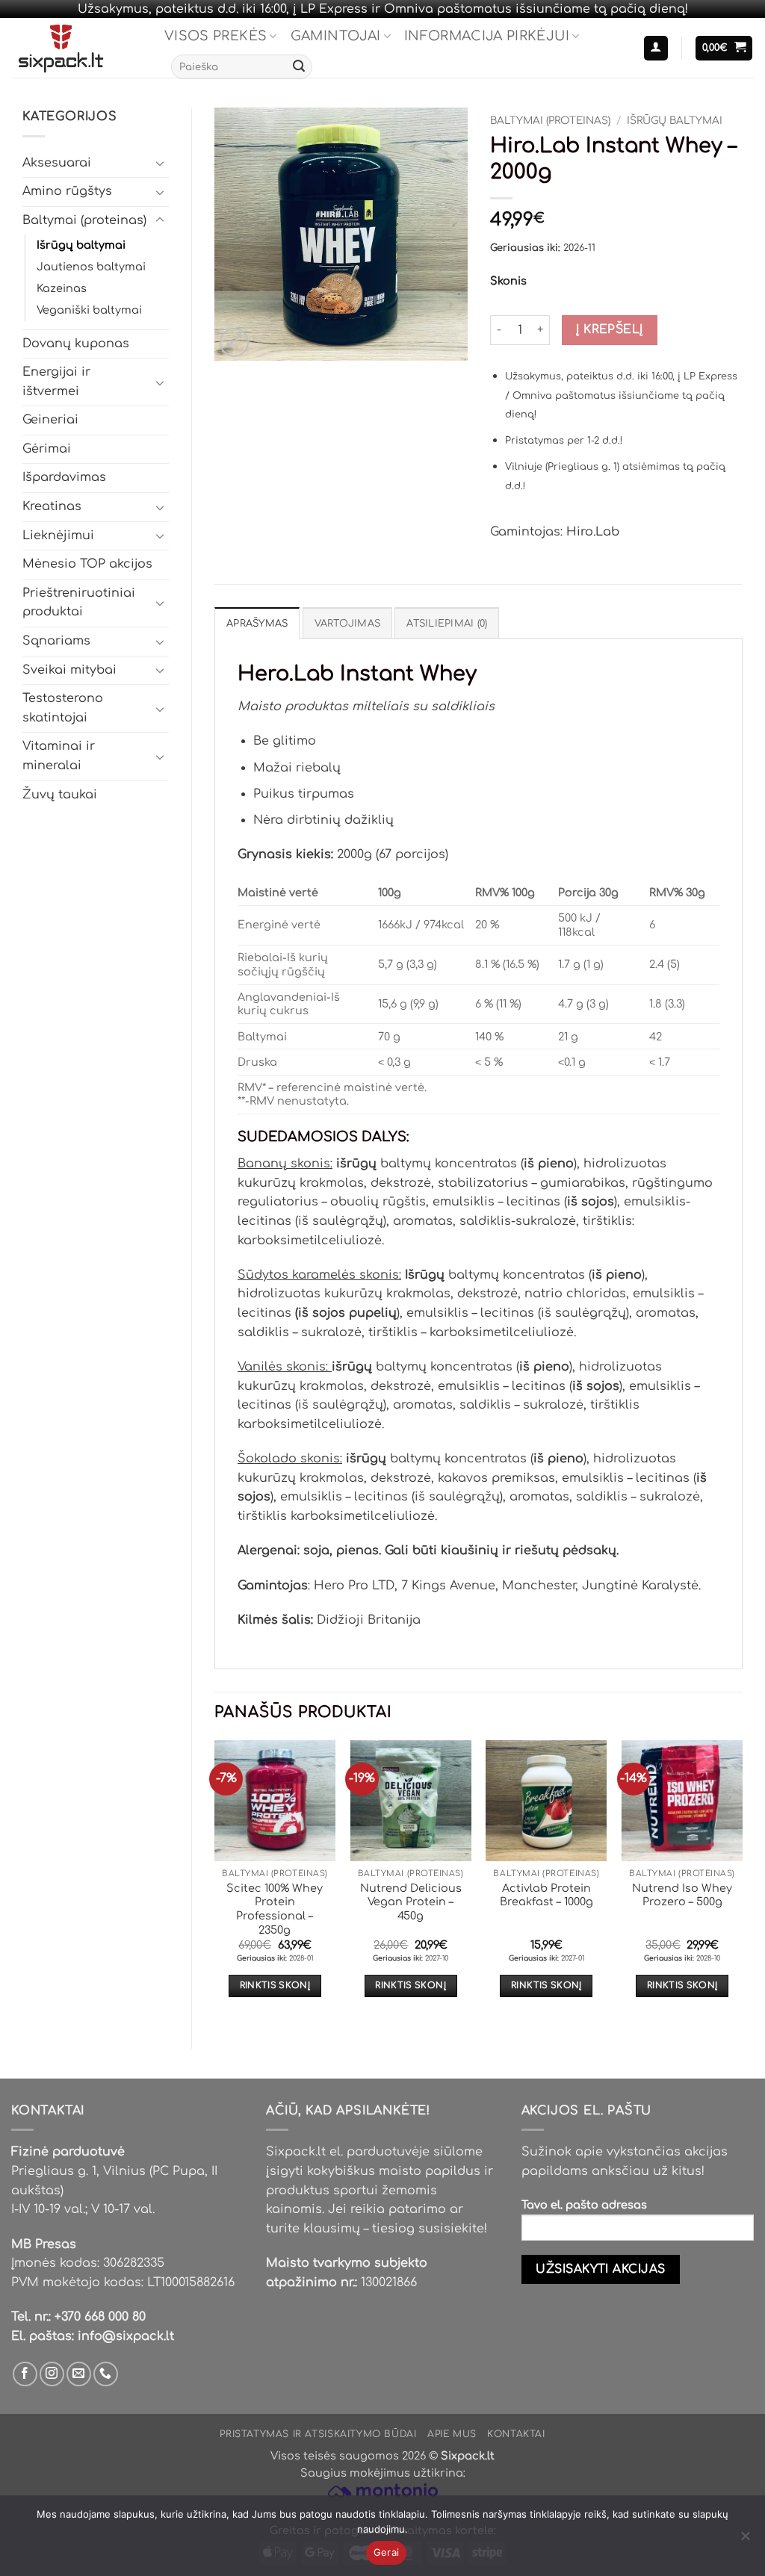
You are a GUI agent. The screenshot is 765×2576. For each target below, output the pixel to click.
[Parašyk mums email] (79, 2374)
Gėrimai (47, 449)
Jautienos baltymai (91, 267)
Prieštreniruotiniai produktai (79, 603)
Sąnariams (56, 641)
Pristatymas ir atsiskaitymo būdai (318, 2434)
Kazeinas (62, 288)
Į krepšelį (610, 329)
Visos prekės (216, 36)
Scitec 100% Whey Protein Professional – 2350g (275, 1909)
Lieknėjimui (58, 536)
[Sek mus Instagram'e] (52, 2374)
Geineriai (50, 420)
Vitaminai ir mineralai (59, 756)
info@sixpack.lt (126, 2336)
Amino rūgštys (67, 191)
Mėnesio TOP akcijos (87, 564)
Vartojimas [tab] (348, 624)
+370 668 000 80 (100, 2317)
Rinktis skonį (275, 1986)
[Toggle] (160, 163)
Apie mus (452, 2434)
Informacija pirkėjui (487, 36)
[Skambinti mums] (106, 2374)
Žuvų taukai (60, 795)
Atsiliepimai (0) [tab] (447, 624)
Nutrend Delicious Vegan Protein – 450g (411, 1902)
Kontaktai (516, 2434)
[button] (656, 48)
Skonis (508, 281)
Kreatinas (52, 506)
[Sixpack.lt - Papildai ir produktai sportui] (77, 48)
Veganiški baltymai (89, 310)
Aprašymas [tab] (257, 624)
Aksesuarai (57, 163)
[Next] (742, 1882)
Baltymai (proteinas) (84, 220)
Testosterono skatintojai (63, 708)
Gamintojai (336, 36)
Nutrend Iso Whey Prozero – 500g (682, 1895)
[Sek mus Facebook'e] (25, 2374)
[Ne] (745, 2540)
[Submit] (299, 67)
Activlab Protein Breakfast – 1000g (546, 1895)
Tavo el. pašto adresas (584, 2205)
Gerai (386, 2552)
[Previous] (215, 1882)
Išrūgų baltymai (81, 245)
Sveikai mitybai (69, 670)
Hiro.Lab (593, 532)
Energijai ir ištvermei (56, 382)
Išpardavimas (64, 477)
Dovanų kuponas (76, 344)
